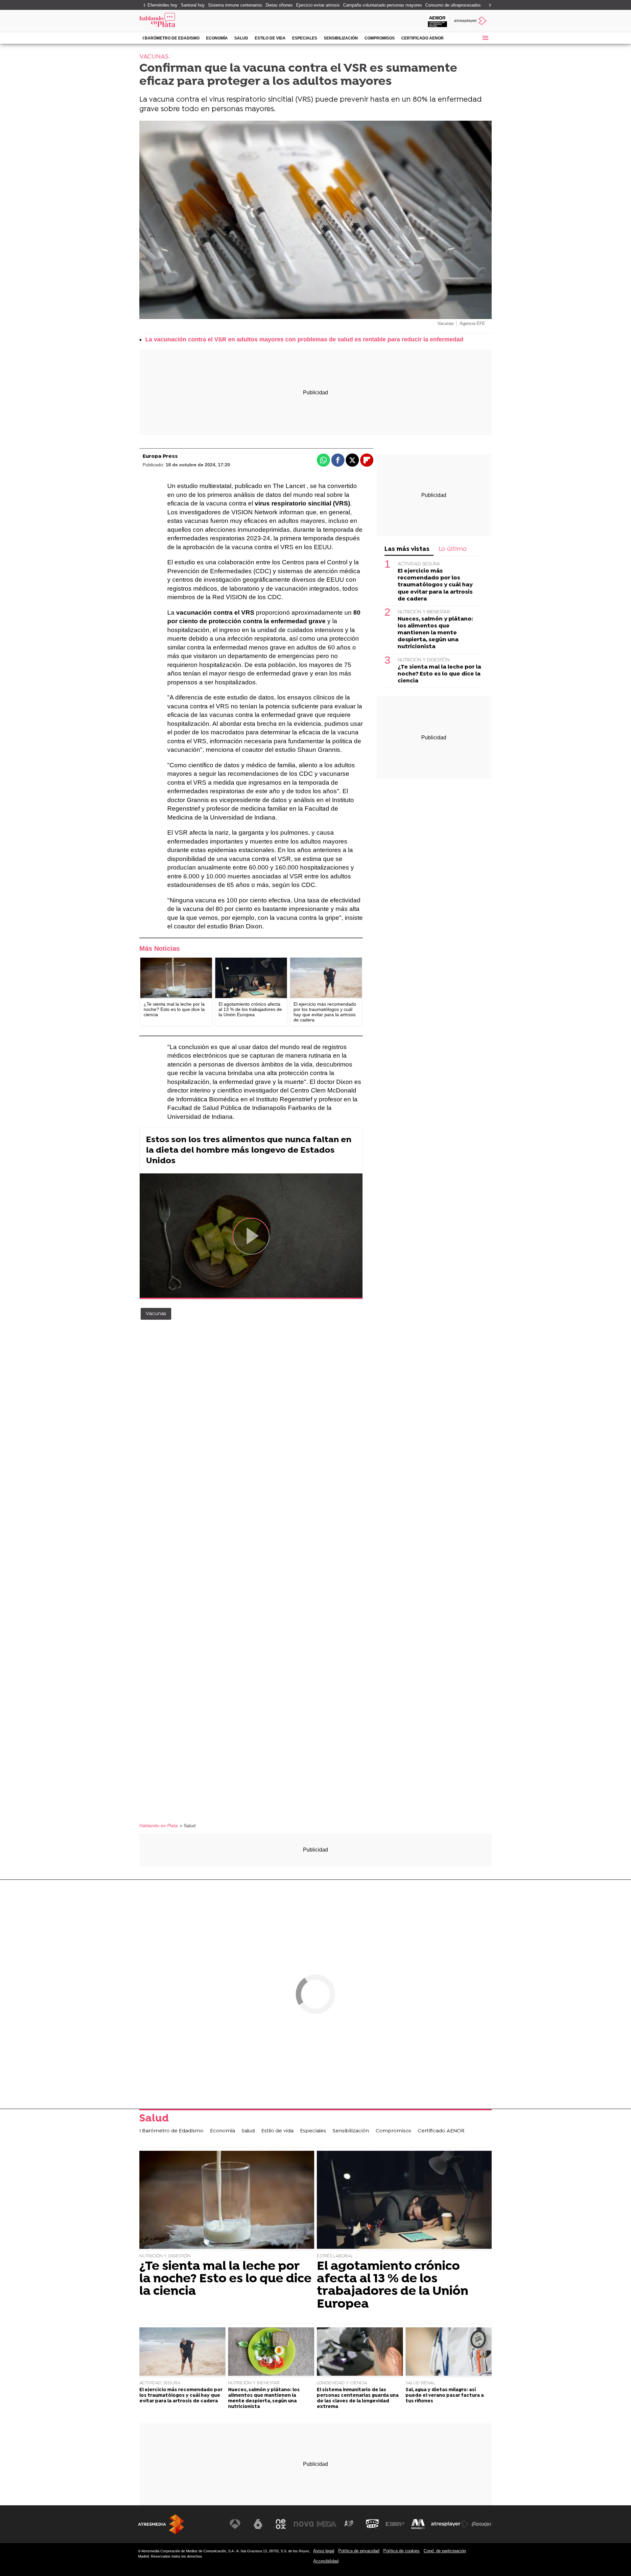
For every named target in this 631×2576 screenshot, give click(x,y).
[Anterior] (143, 5)
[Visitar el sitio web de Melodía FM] (418, 2524)
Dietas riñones (279, 5)
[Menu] (485, 38)
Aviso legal (324, 2551)
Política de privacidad (359, 2551)
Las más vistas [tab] (407, 549)
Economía (217, 38)
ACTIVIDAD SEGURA (419, 564)
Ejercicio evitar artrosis (318, 5)
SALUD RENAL (420, 2383)
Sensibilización (341, 38)
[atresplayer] (471, 21)
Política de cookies (401, 2551)
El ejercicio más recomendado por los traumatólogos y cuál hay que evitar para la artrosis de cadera (435, 585)
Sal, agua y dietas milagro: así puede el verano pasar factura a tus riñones (445, 2396)
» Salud (188, 1826)
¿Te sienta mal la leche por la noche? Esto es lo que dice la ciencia (439, 674)
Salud (241, 38)
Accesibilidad (326, 2561)
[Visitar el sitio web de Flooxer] (481, 2524)
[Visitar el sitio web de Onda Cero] (372, 2524)
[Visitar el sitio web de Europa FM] (395, 2524)
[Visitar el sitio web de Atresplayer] (450, 2524)
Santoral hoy (193, 5)
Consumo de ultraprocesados (453, 5)
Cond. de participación (445, 2551)
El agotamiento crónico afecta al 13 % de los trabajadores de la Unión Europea (393, 2286)
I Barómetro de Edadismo (171, 38)
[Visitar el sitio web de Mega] (327, 2524)
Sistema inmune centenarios (235, 5)
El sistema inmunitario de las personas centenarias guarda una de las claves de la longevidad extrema (358, 2399)
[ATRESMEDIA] (161, 2524)
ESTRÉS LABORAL (335, 2256)
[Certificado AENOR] (437, 21)
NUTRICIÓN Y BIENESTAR (424, 612)
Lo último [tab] (453, 549)
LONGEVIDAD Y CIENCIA (342, 2383)
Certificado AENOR (422, 38)
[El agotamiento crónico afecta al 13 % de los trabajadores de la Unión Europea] (251, 978)
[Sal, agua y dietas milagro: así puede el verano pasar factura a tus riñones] (449, 2352)
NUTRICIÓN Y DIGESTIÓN (424, 660)
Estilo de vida (270, 38)
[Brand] (184, 21)
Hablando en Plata (159, 1826)
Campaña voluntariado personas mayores (383, 5)
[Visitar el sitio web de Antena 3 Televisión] (235, 2524)
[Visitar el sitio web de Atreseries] (349, 2524)
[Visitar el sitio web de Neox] (281, 2524)
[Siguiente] (488, 5)
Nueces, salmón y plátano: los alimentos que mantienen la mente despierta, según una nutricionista (435, 633)
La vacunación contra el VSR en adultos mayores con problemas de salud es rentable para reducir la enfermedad (304, 339)
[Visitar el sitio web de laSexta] (258, 2524)
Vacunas (156, 1314)
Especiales (305, 38)
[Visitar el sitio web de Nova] (304, 2524)
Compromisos (380, 38)
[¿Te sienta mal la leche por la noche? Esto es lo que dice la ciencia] (176, 978)
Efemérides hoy (163, 5)
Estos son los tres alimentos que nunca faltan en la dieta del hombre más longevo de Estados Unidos (249, 1151)
